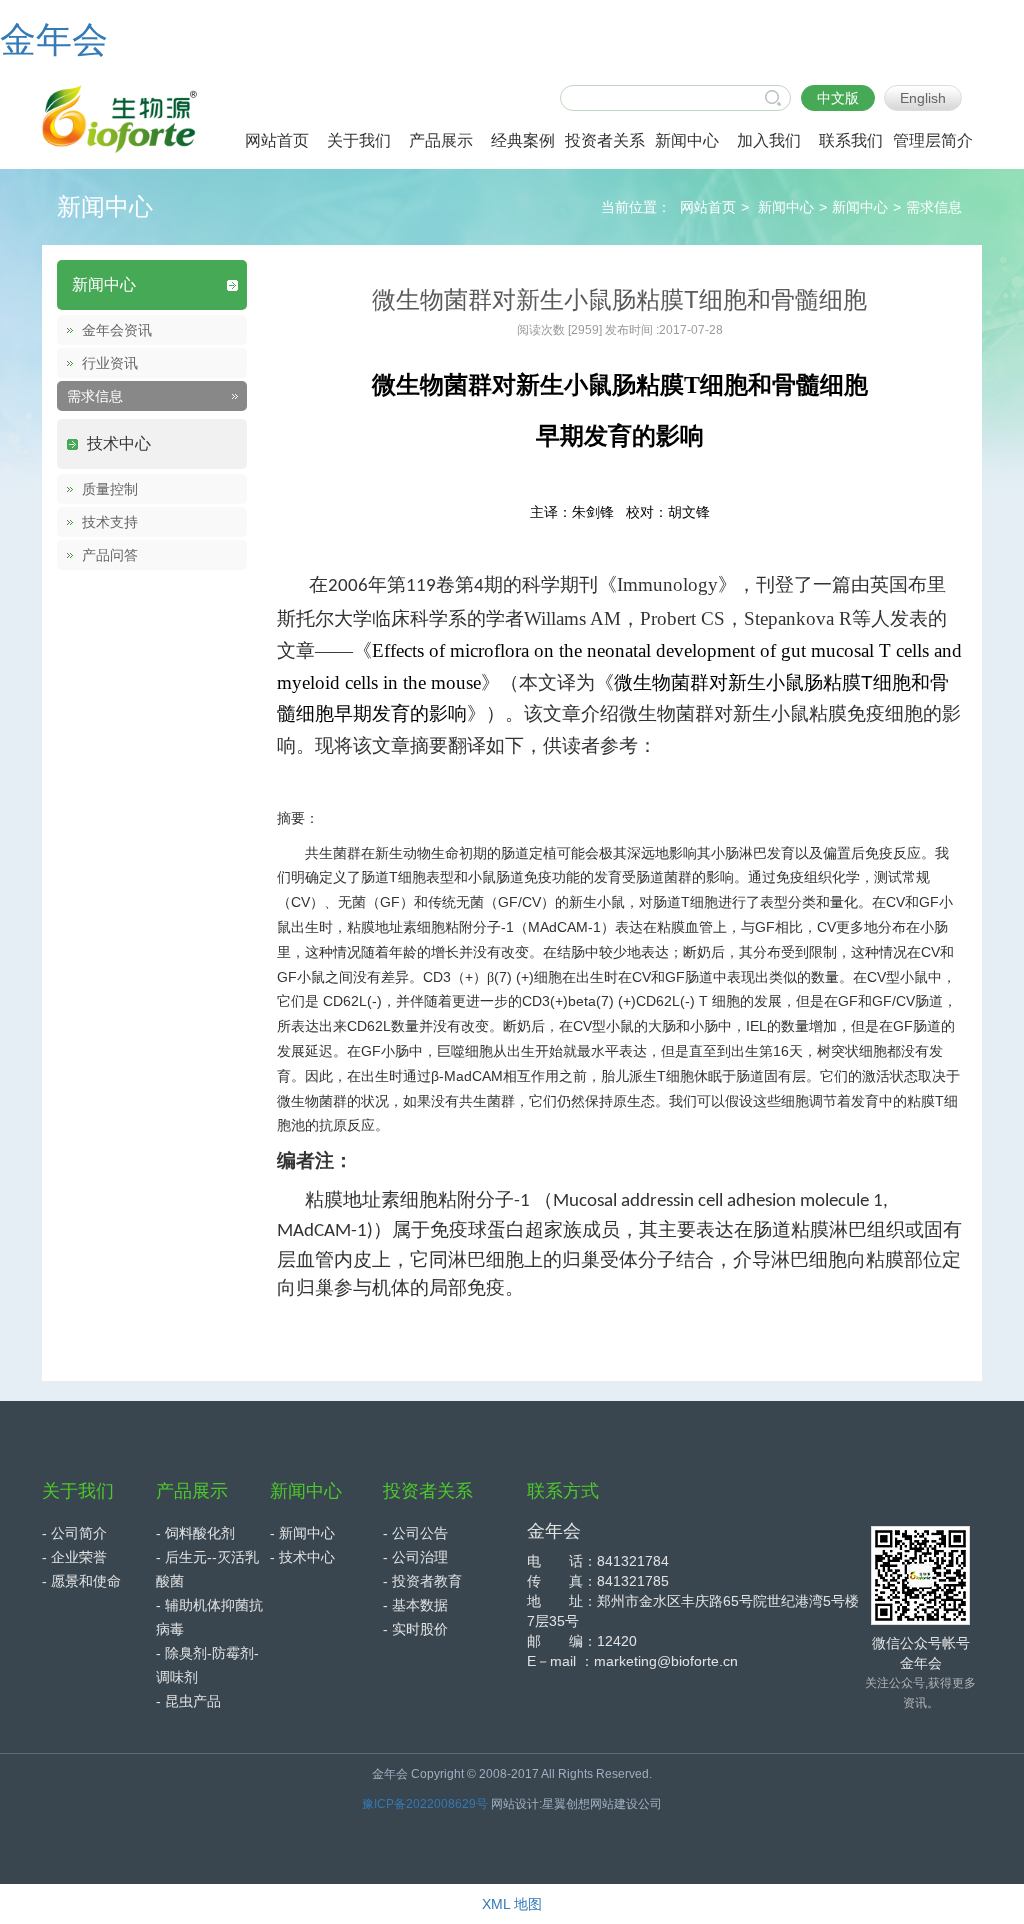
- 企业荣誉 (74, 1557)
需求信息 (934, 207)
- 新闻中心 (302, 1533)
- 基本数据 (415, 1605)
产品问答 (110, 555)
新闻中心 (786, 207)
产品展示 (192, 1491)
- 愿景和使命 (81, 1581)
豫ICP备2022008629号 (425, 1804)
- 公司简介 (74, 1533)
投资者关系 (428, 1491)
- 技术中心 (302, 1557)
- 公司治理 (415, 1557)
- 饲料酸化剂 (195, 1533)
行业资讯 (110, 363)
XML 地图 (512, 1904)
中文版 (838, 98)
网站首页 (708, 207)
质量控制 (110, 489)
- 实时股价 (415, 1629)
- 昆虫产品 (188, 1701)
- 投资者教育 (422, 1581)
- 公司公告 (415, 1533)
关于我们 (78, 1491)
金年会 (54, 39)
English (923, 98)
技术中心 (119, 443)
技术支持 (110, 522)
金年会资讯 (117, 330)
